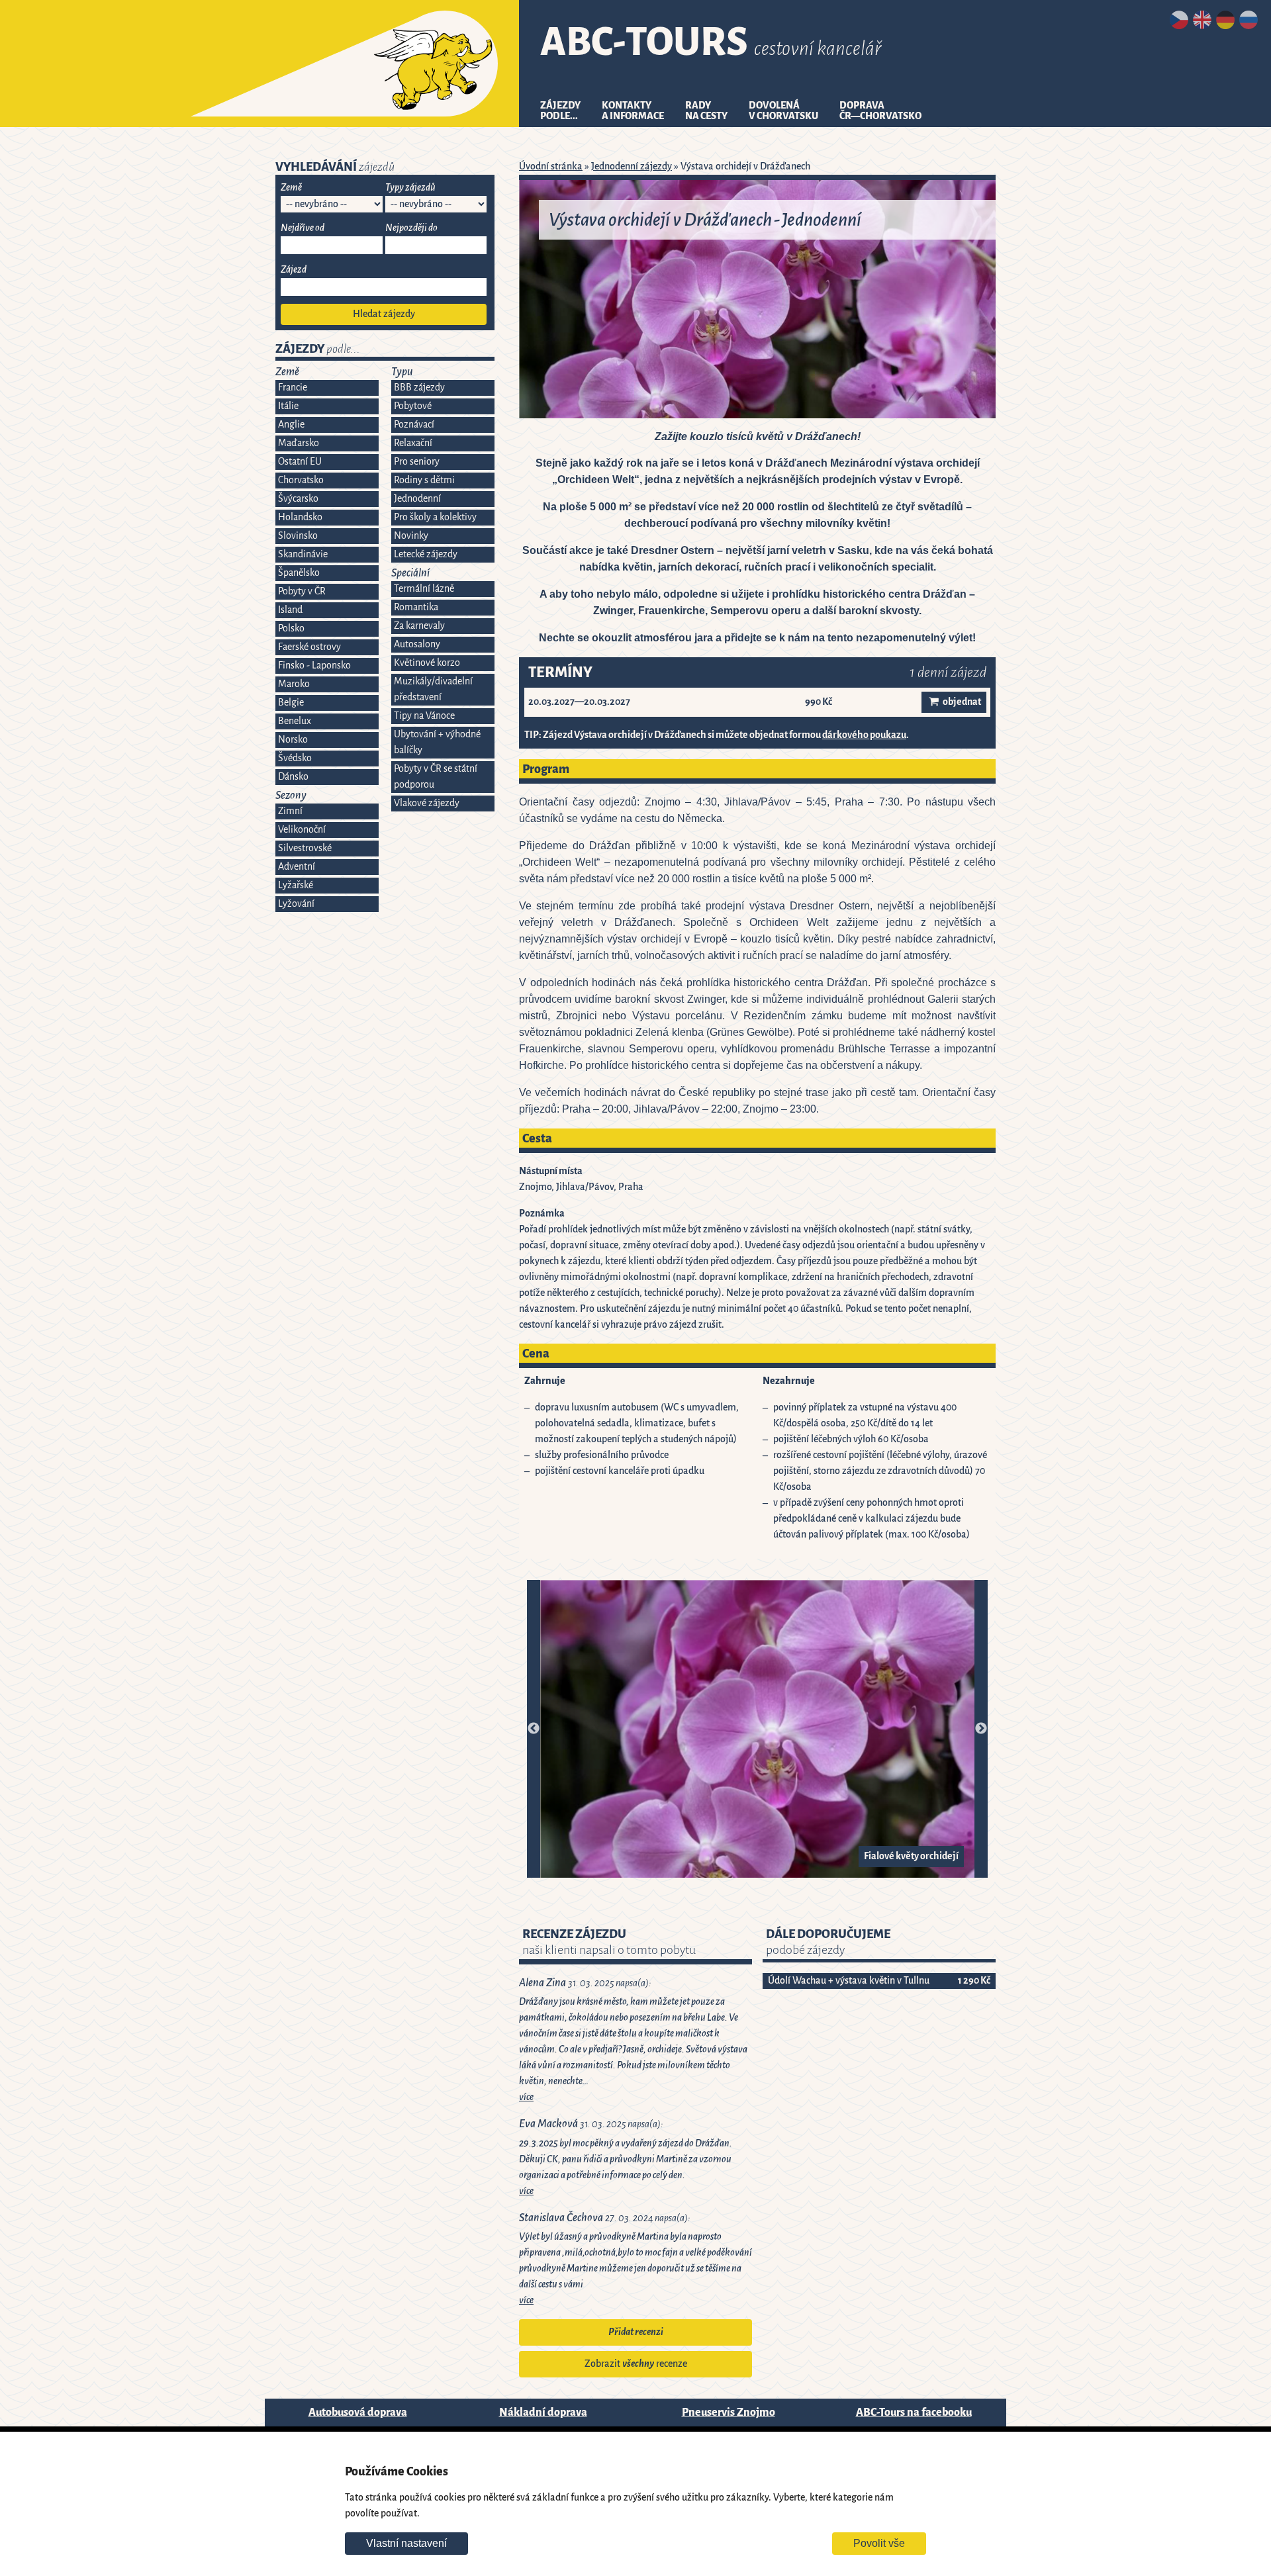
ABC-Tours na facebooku (914, 2412)
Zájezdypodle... (560, 111)
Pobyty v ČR (302, 591)
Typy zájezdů (410, 188)
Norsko (293, 740)
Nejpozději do (411, 228)
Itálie (288, 406)
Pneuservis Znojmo (729, 2412)
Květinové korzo (427, 663)
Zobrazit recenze (636, 2364)
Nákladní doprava (543, 2412)
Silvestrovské (305, 848)
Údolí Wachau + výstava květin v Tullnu (849, 1981)
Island (290, 610)
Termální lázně (424, 589)
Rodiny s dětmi (424, 480)
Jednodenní (417, 499)
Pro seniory (417, 462)
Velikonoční (302, 830)
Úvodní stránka (551, 166)
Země (291, 188)
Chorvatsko (301, 480)
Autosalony (417, 644)
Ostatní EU (300, 462)
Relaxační (413, 443)
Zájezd (294, 270)
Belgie (291, 703)
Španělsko (299, 573)
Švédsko (295, 758)
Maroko (294, 684)
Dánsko (293, 777)
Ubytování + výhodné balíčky (437, 742)
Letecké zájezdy (426, 554)
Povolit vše (879, 2543)
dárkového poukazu (864, 735)
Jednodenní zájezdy (632, 166)
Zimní (290, 811)
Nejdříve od (303, 228)
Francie (293, 388)
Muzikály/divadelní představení (433, 689)
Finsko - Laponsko (314, 666)
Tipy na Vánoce (424, 716)
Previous (534, 1729)
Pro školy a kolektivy (435, 517)
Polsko (291, 628)
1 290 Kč (974, 1981)
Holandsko (300, 517)
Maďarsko (299, 443)
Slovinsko (298, 536)
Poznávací (414, 425)
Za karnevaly (419, 626)
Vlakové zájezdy (427, 803)
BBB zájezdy (419, 388)
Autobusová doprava (358, 2412)
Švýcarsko (298, 499)
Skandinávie (303, 554)
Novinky (411, 536)
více (526, 2097)
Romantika (416, 607)
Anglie (291, 425)
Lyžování (296, 904)
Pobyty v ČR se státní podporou (436, 777)
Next (981, 1729)
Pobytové (413, 406)
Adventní (297, 867)
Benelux (295, 721)
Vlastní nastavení (406, 2543)
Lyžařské (296, 885)
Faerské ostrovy (309, 647)
